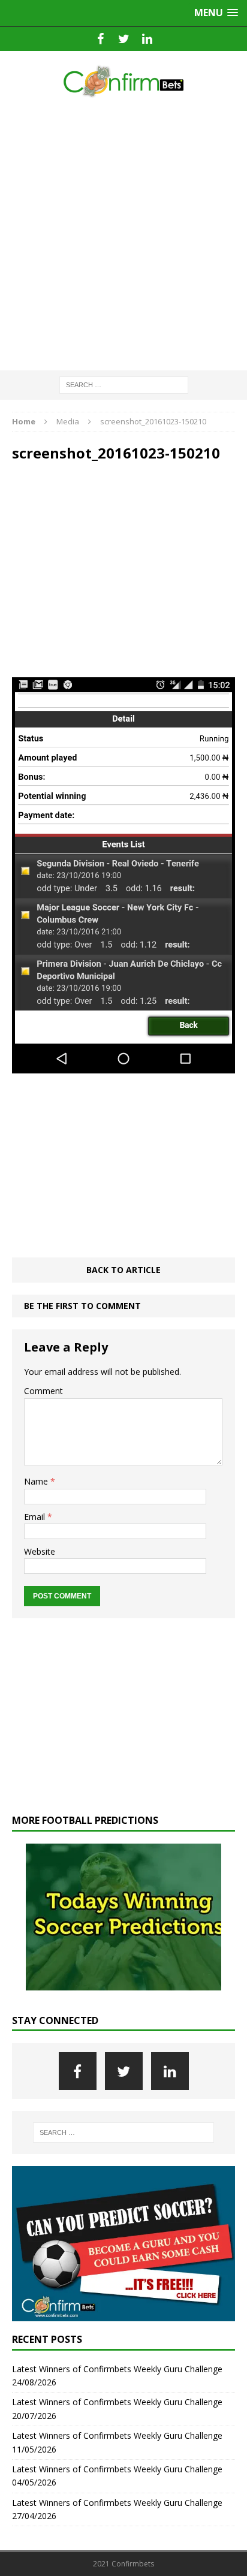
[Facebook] (100, 39)
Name (37, 1481)
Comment (43, 1391)
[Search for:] (124, 384)
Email (36, 1517)
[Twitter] (124, 39)
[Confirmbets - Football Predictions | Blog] (123, 81)
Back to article (123, 1270)
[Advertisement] (123, 235)
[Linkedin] (147, 39)
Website (40, 1551)
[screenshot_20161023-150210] (123, 1067)
